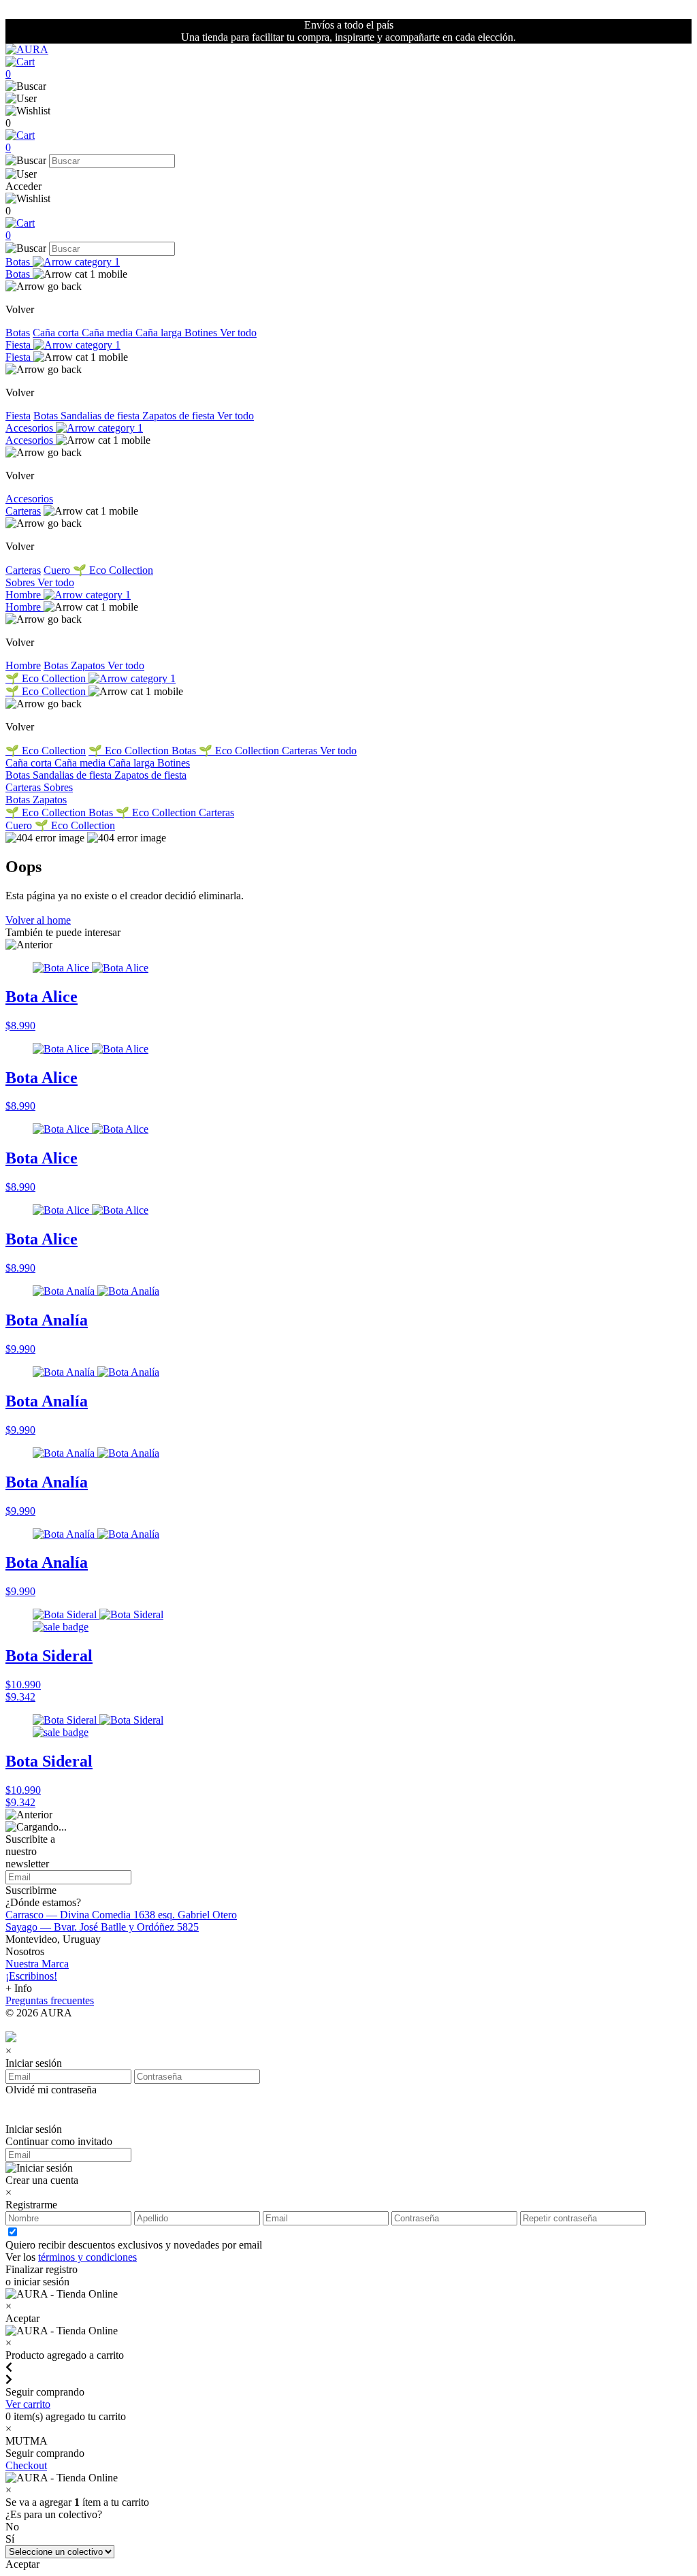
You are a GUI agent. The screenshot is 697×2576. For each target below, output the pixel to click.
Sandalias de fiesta (101, 416)
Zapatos (89, 665)
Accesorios (31, 428)
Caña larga (160, 333)
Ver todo (238, 333)
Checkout (26, 2465)
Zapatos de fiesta (180, 416)
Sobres (21, 582)
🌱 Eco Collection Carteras (259, 751)
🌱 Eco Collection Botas (144, 751)
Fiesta (19, 345)
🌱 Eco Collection (113, 570)
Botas (19, 262)
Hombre (25, 595)
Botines (202, 333)
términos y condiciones (87, 2257)
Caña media (109, 333)
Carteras (23, 511)
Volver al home (38, 920)
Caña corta (57, 333)
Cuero (58, 570)
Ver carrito (28, 2404)
